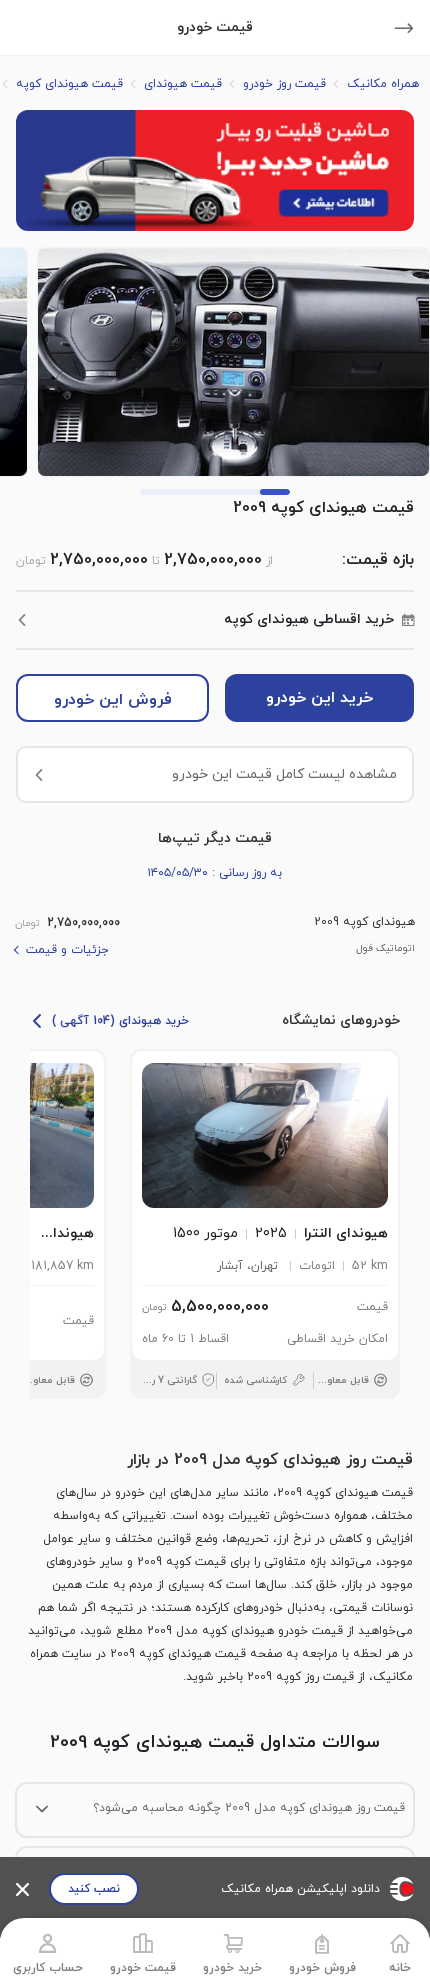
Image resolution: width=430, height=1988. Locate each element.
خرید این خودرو (319, 698)
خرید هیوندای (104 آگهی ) (120, 1021)
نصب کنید (94, 1889)
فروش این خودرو (113, 700)
